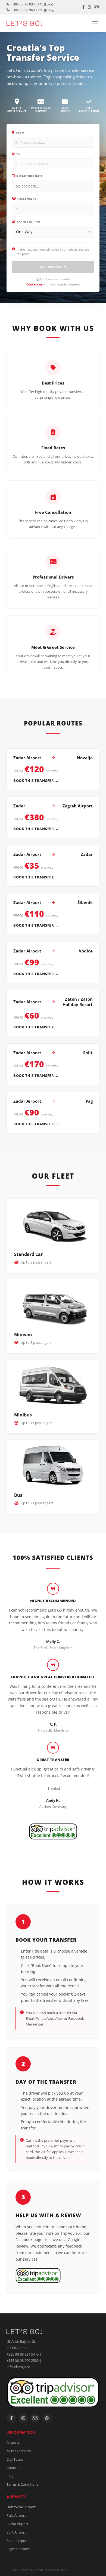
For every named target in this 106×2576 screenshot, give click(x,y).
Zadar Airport (17, 2541)
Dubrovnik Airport (21, 2507)
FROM (20, 133)
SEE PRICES (51, 267)
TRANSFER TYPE (29, 222)
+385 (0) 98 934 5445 (23, 2354)
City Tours (15, 2459)
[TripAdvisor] (97, 7)
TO (18, 154)
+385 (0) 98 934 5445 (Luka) (32, 4)
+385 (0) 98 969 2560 (23, 2360)
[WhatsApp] (47, 2418)
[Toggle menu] (95, 23)
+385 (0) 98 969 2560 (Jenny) (33, 10)
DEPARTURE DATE (29, 176)
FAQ (10, 2476)
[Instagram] (89, 7)
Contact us (34, 284)
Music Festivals (19, 2451)
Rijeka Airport (17, 2524)
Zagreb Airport (18, 2549)
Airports (13, 2442)
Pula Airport (16, 2515)
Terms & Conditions (22, 2484)
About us (14, 2468)
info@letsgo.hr (18, 2367)
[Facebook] (83, 7)
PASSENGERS (27, 199)
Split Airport (16, 2532)
